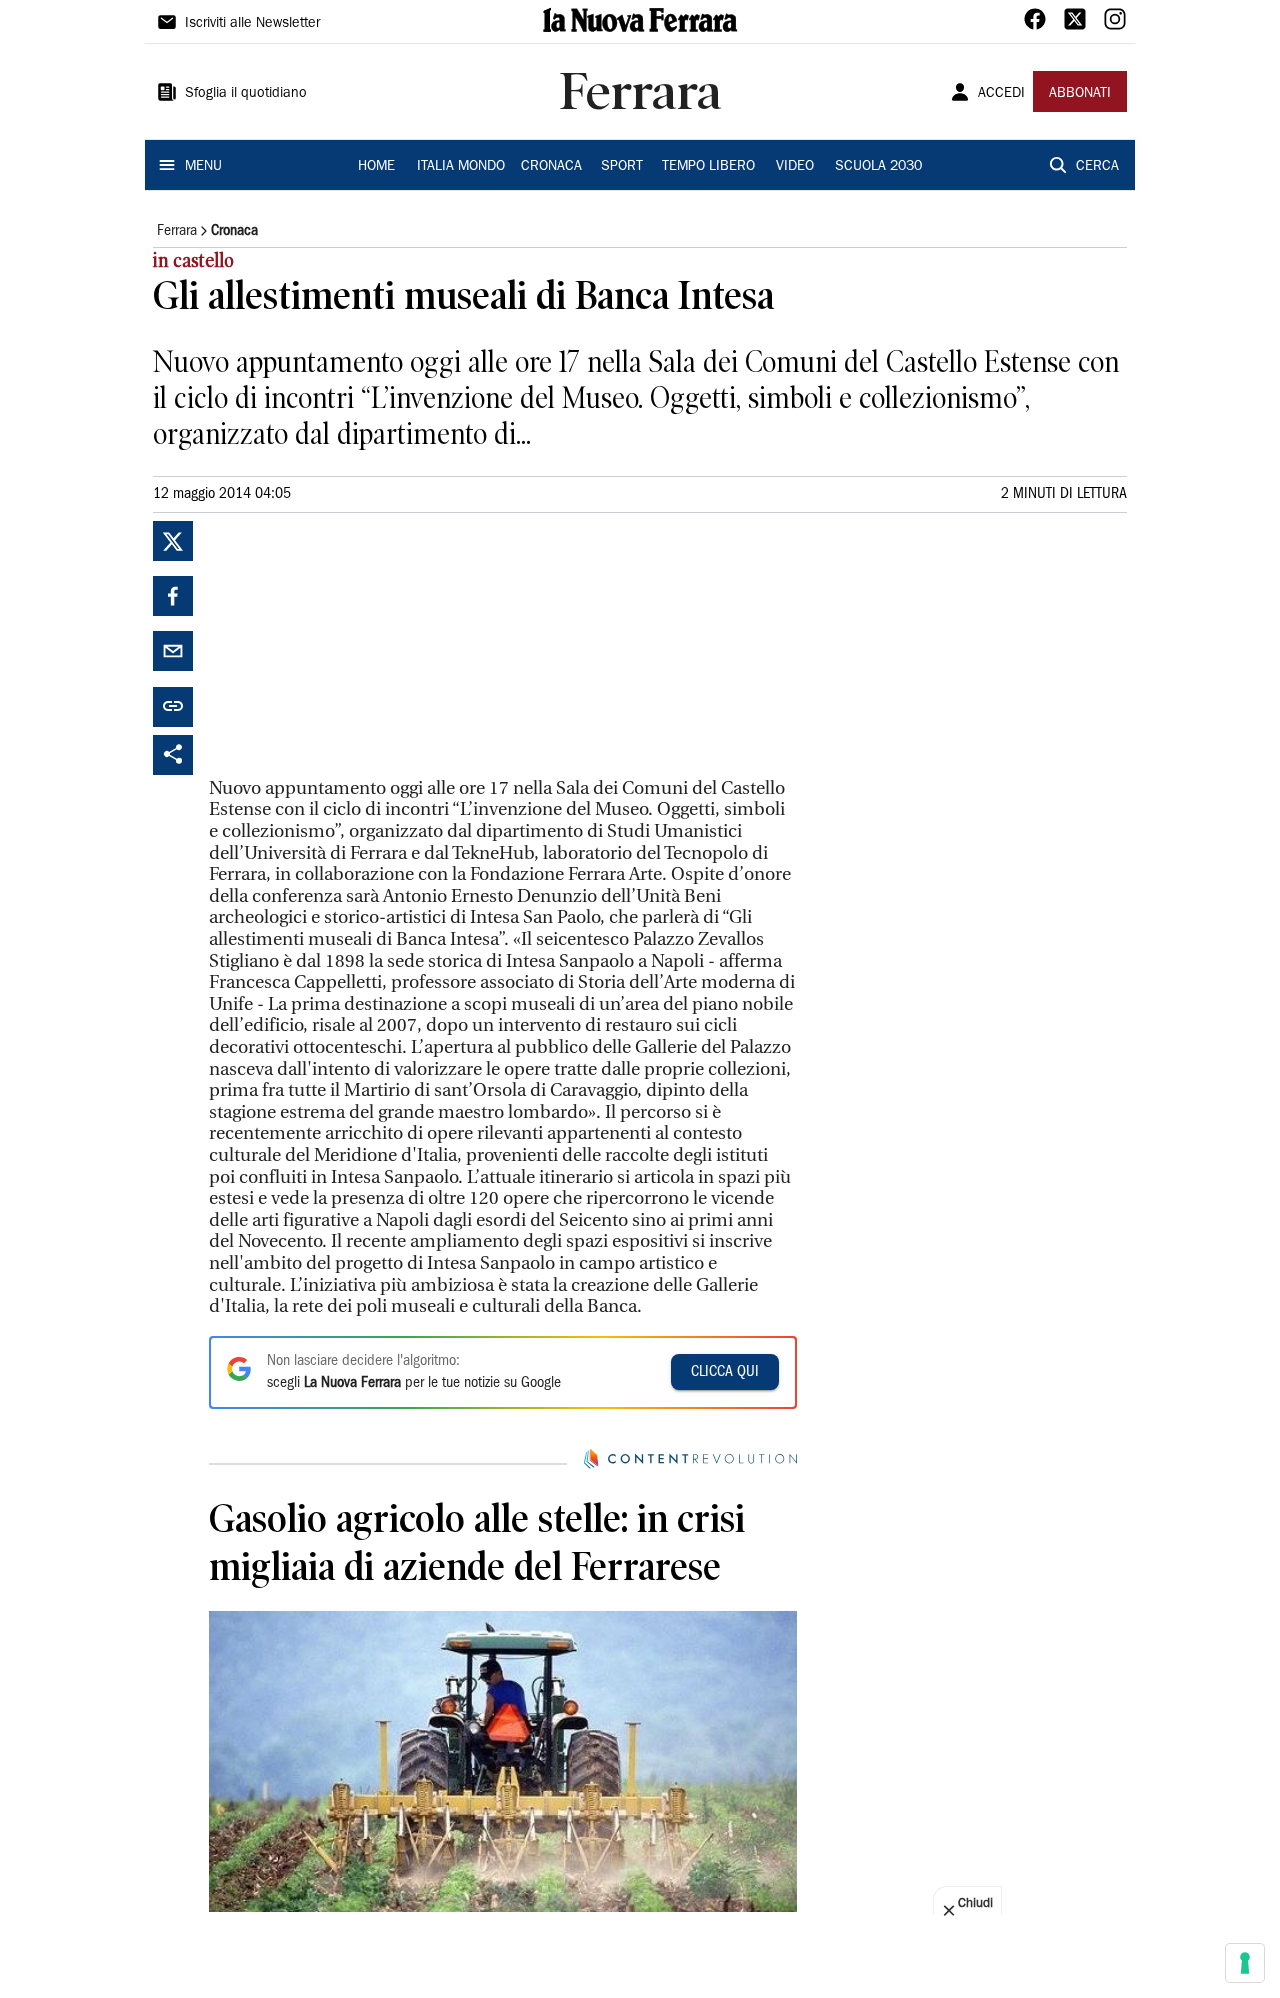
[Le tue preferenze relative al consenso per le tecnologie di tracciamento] (1245, 1963)
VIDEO (795, 167)
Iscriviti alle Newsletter (252, 24)
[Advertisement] (359, 646)
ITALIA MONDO (461, 167)
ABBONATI (1080, 94)
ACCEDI (1001, 94)
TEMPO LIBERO (708, 167)
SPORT (622, 167)
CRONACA (551, 167)
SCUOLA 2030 (878, 167)
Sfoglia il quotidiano (246, 94)
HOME (376, 167)
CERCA (1097, 167)
